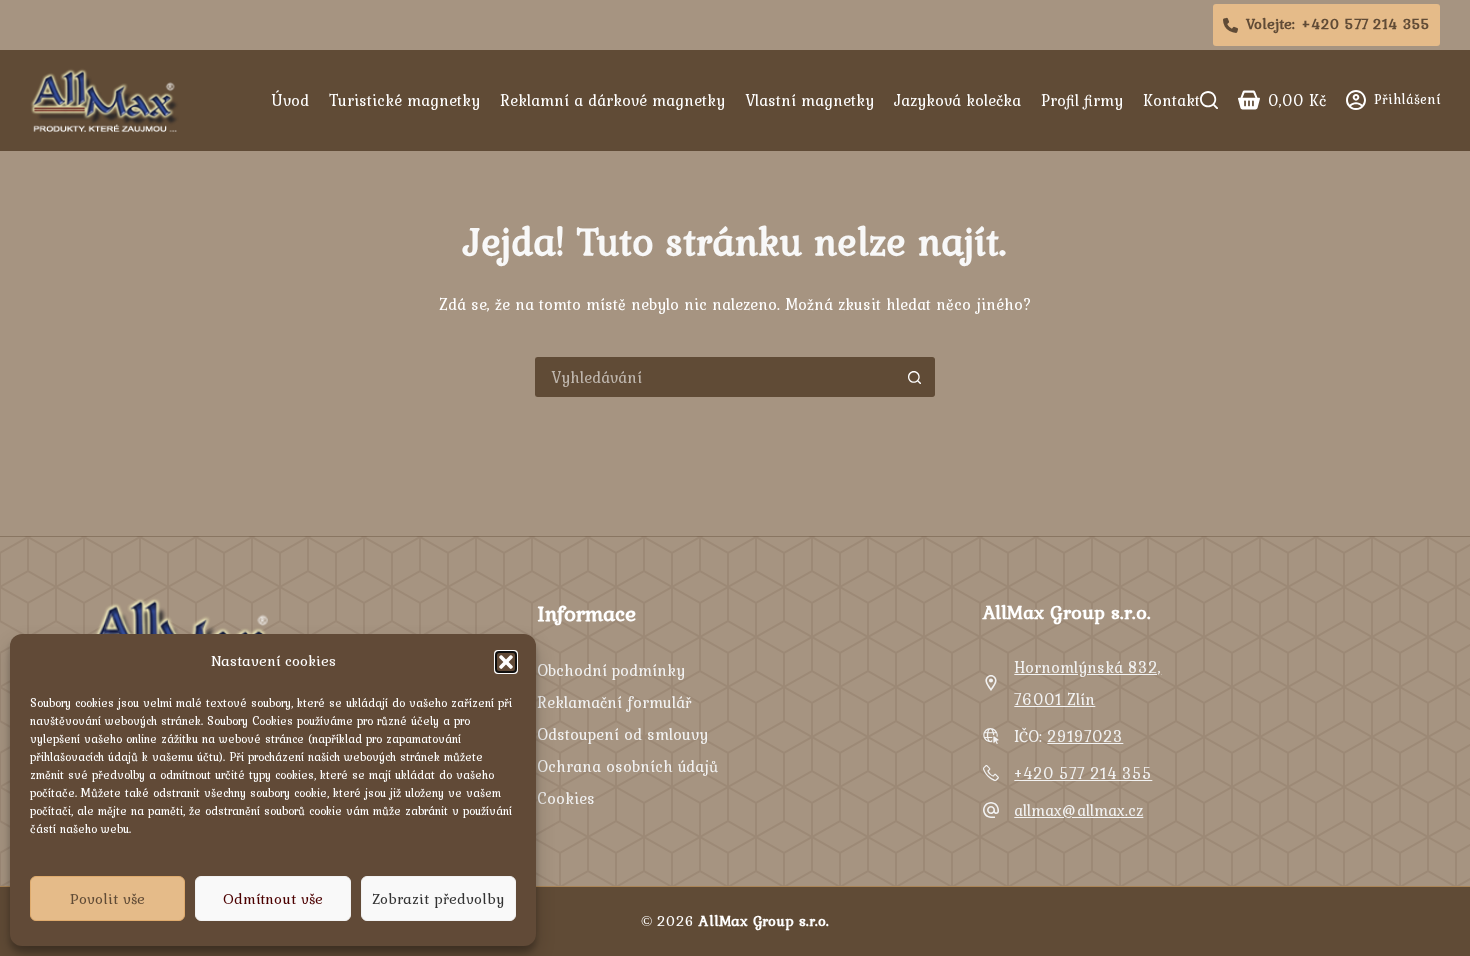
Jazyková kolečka (957, 100)
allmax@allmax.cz (1078, 810)
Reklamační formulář (614, 702)
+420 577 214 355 (1083, 773)
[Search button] (915, 377)
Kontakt (1171, 100)
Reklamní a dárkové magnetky (612, 100)
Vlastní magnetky (809, 100)
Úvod (290, 100)
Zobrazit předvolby (438, 899)
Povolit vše (107, 899)
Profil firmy (1082, 100)
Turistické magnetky (404, 100)
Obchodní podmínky (611, 670)
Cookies (566, 798)
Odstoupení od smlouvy (622, 734)
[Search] (1209, 100)
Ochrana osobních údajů (627, 766)
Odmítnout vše (273, 899)
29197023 (1085, 736)
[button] (506, 662)
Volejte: (1338, 24)
